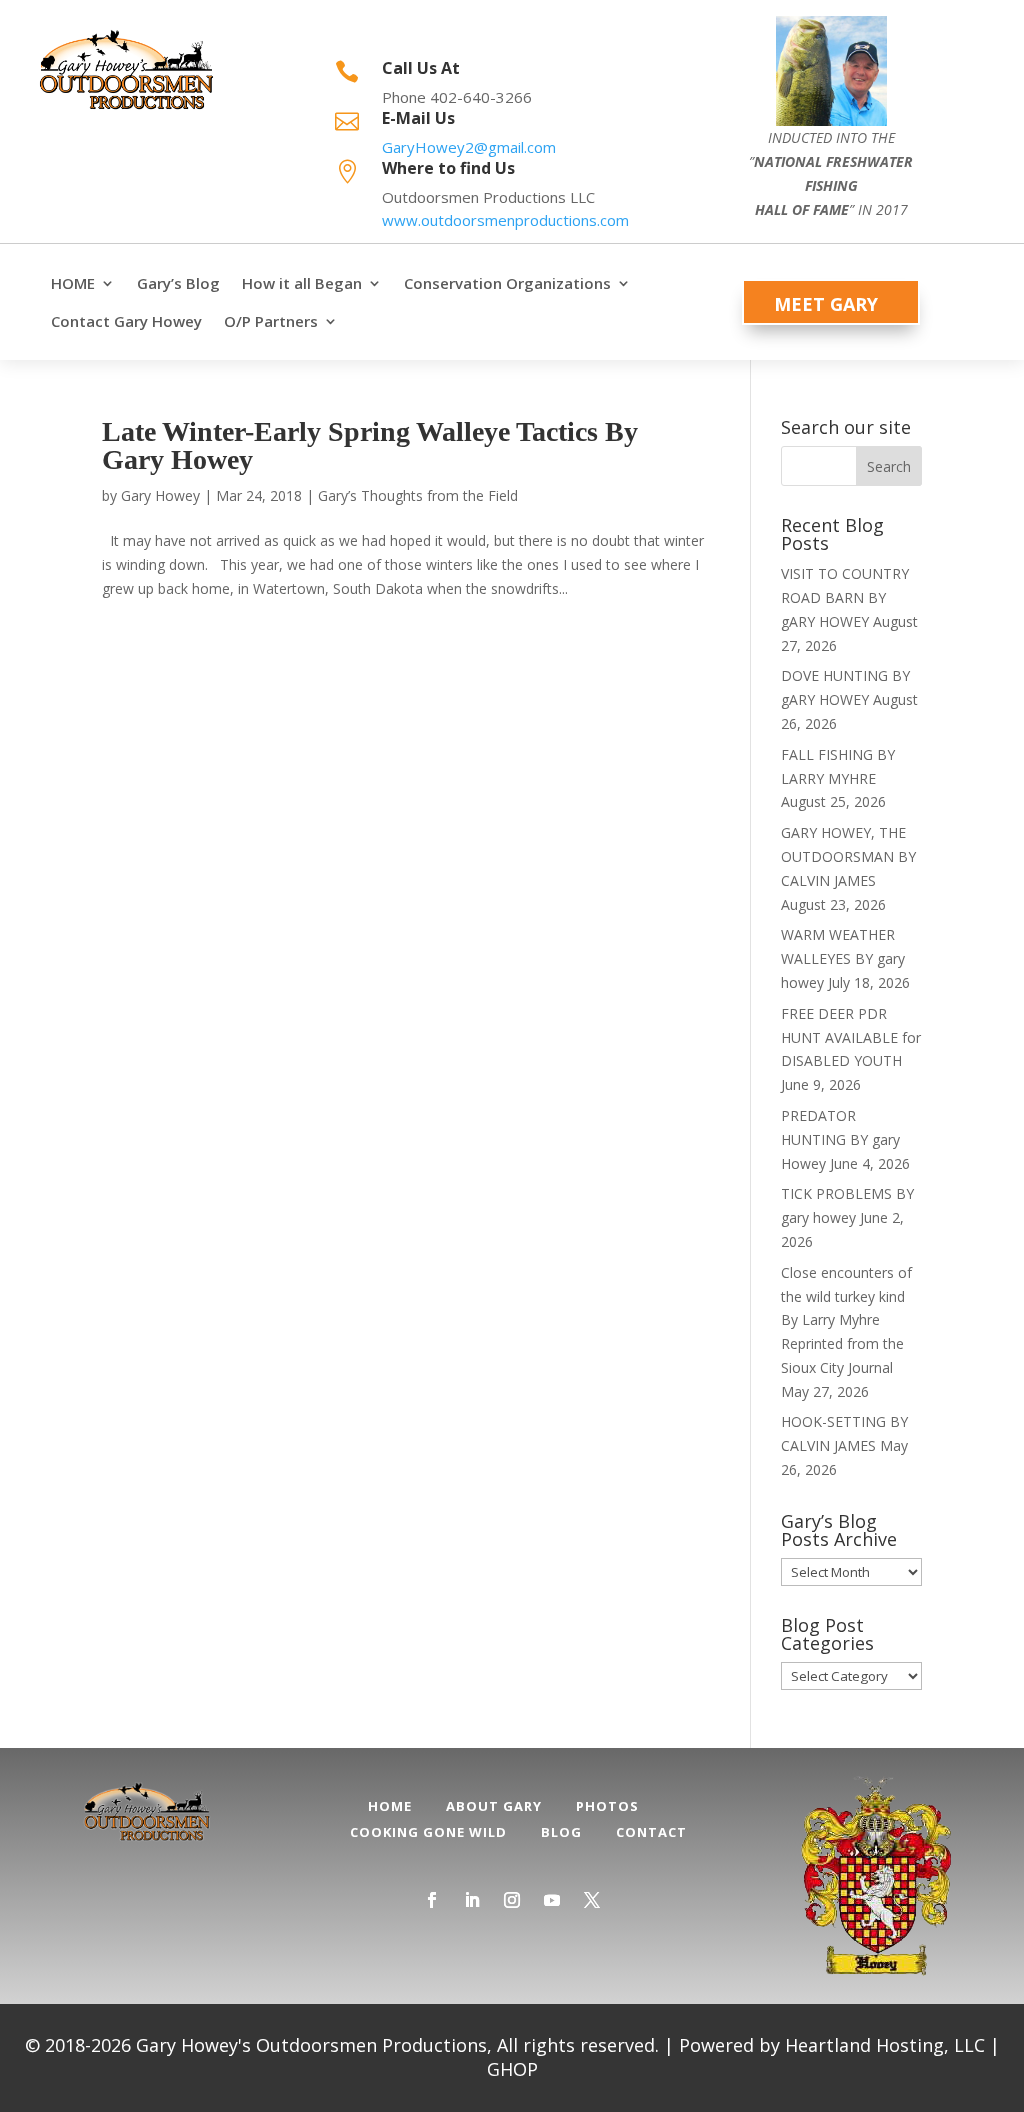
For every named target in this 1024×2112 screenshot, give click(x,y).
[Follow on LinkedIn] (472, 1900)
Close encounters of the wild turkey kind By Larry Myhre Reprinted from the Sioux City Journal (846, 1320)
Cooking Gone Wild (428, 1832)
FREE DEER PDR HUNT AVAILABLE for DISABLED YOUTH (851, 1037)
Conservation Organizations (507, 283)
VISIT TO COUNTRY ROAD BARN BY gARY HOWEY (845, 597)
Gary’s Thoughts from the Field (418, 495)
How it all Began (302, 283)
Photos (607, 1806)
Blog (561, 1832)
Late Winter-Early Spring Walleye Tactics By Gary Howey (370, 445)
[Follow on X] (592, 1900)
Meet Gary (826, 304)
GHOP (512, 2069)
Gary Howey (160, 495)
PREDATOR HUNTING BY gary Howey (840, 1139)
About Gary (494, 1806)
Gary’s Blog (178, 283)
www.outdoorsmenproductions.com (505, 220)
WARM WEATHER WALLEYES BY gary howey (843, 958)
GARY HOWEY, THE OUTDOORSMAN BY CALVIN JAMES (848, 856)
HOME (73, 283)
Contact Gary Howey (126, 321)
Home (390, 1806)
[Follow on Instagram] (512, 1900)
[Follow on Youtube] (552, 1900)
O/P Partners (271, 321)
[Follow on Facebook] (432, 1900)
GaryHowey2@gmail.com (469, 147)
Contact (651, 1832)
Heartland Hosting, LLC (885, 2045)
